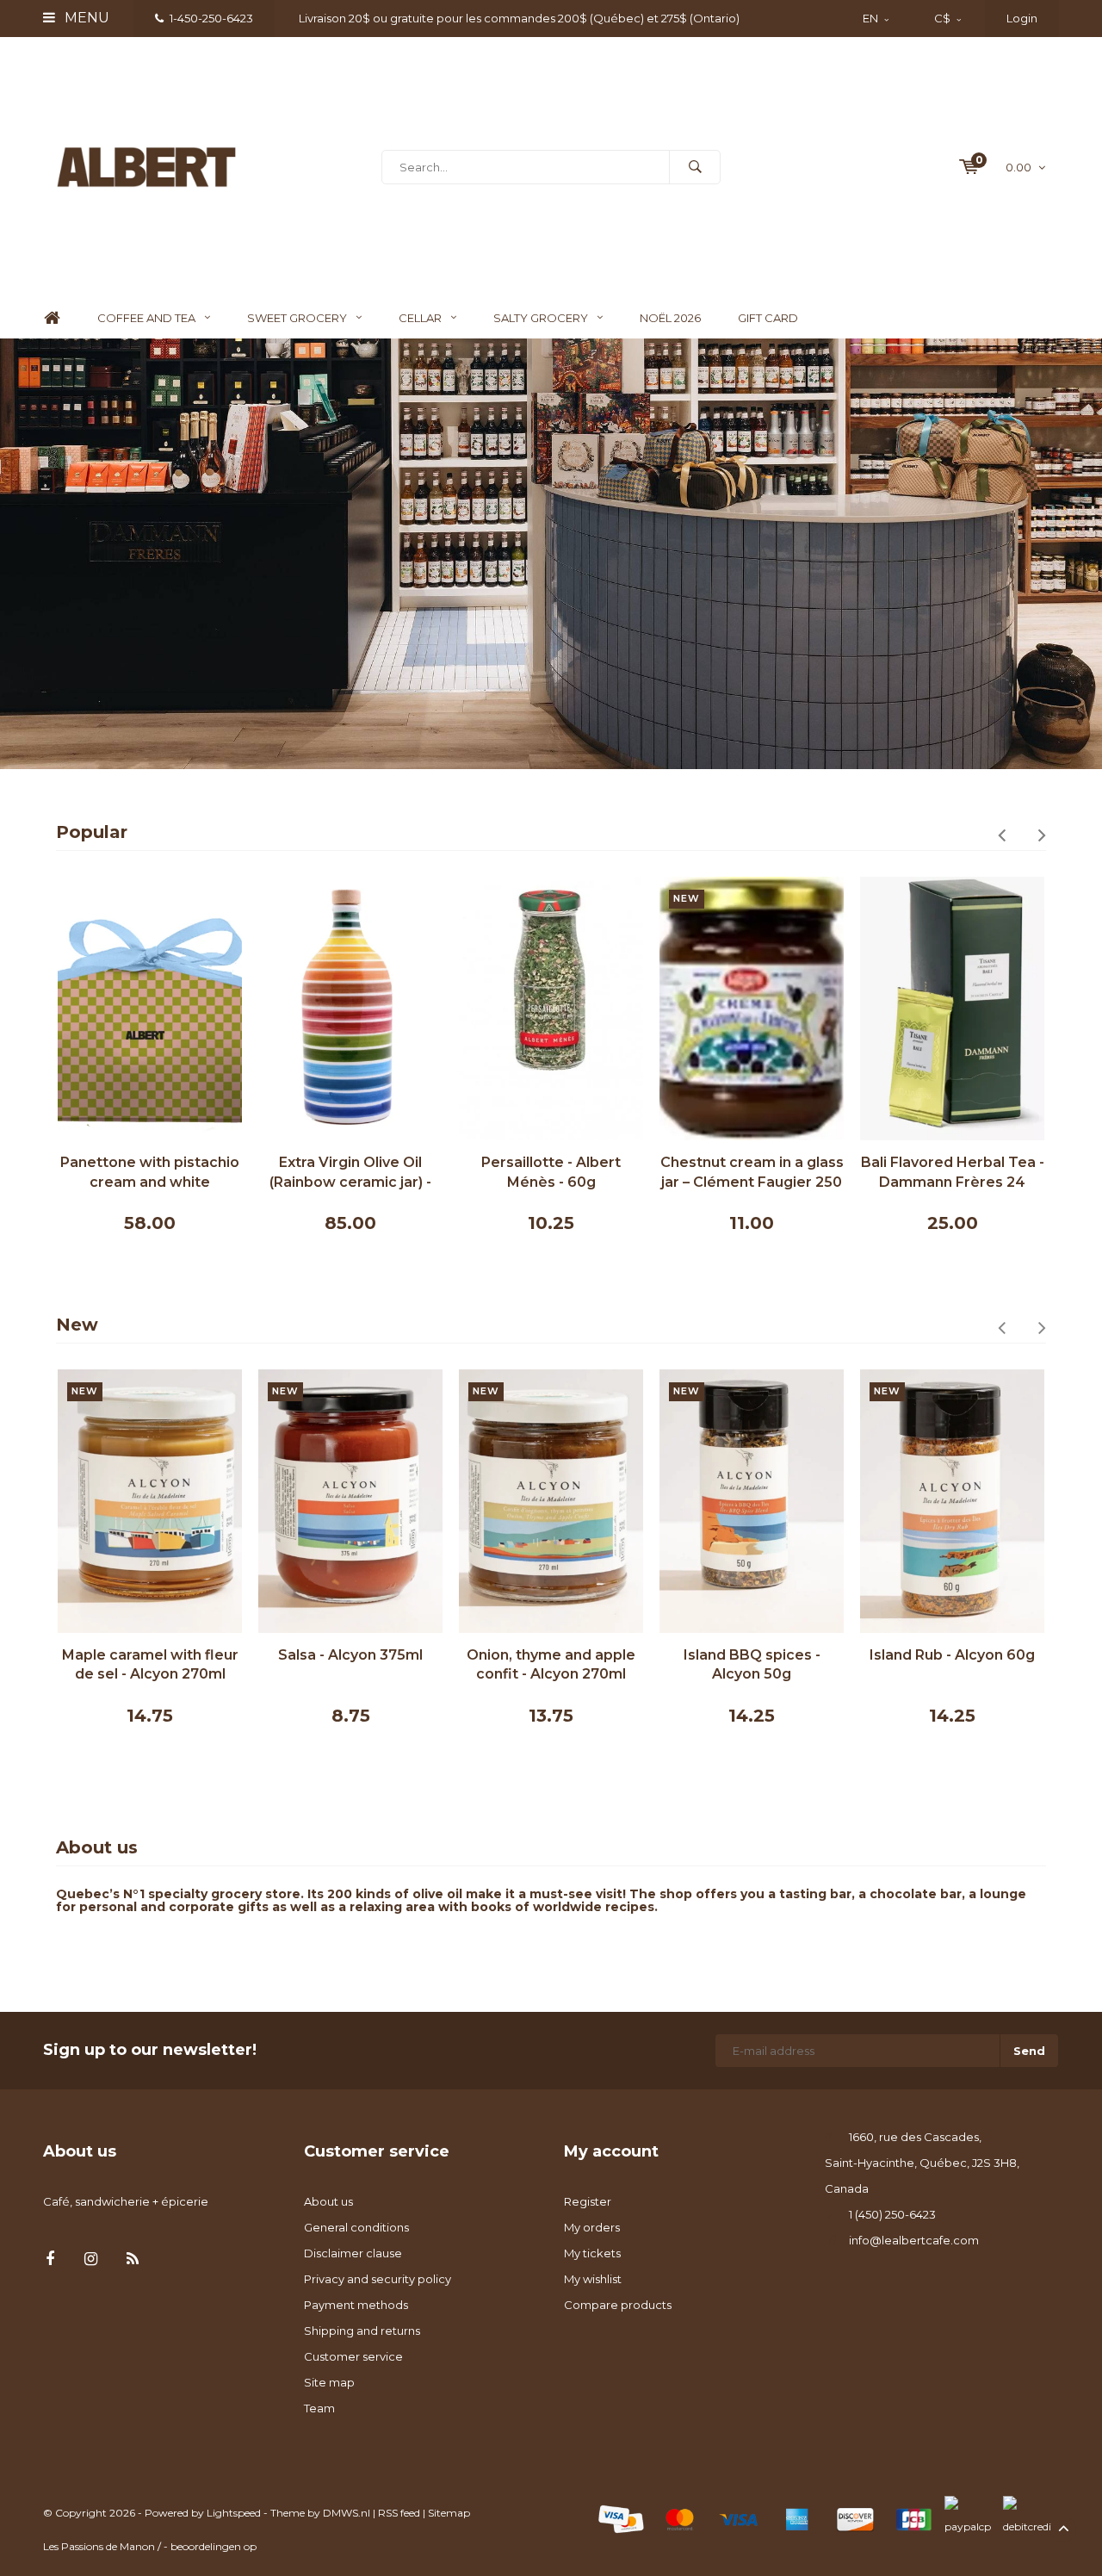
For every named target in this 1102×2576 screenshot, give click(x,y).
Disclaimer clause (353, 2253)
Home (52, 318)
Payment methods (356, 2305)
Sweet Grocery (297, 318)
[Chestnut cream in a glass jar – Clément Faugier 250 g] (752, 1009)
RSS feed (399, 2513)
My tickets (592, 2253)
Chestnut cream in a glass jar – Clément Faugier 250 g (752, 1173)
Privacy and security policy (378, 2279)
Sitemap (449, 2513)
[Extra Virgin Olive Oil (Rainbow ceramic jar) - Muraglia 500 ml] (350, 1009)
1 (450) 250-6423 (892, 2214)
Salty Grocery (541, 318)
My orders (592, 2227)
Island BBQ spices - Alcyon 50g (752, 1665)
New (77, 1325)
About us (328, 2201)
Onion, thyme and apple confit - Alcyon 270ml (551, 1665)
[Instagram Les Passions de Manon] (91, 2259)
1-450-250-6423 (211, 18)
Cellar (420, 318)
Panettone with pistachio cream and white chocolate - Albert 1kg (150, 1173)
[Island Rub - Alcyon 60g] (952, 1501)
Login (1022, 18)
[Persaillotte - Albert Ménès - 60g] (551, 1009)
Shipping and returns (362, 2331)
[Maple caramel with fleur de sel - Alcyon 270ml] (150, 1501)
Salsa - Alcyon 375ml (350, 1655)
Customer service (353, 2356)
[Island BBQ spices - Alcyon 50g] (752, 1501)
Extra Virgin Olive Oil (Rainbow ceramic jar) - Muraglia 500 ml (350, 1173)
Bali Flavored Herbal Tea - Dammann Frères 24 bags (953, 1173)
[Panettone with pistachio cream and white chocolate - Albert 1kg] (150, 1009)
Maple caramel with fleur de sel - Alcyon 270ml (150, 1665)
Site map (329, 2382)
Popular (92, 832)
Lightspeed (234, 2513)
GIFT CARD (768, 318)
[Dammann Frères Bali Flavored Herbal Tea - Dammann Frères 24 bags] (952, 1009)
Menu (85, 18)
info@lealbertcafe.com (914, 2240)
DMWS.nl (347, 2513)
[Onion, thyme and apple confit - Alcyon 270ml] (551, 1501)
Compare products (618, 2305)
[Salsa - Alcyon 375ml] (350, 1501)
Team (319, 2408)
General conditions (356, 2227)
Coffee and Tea (146, 318)
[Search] (695, 167)
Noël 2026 (670, 318)
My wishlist (593, 2279)
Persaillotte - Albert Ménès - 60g (551, 1172)
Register (588, 2201)
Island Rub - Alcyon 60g (952, 1655)
